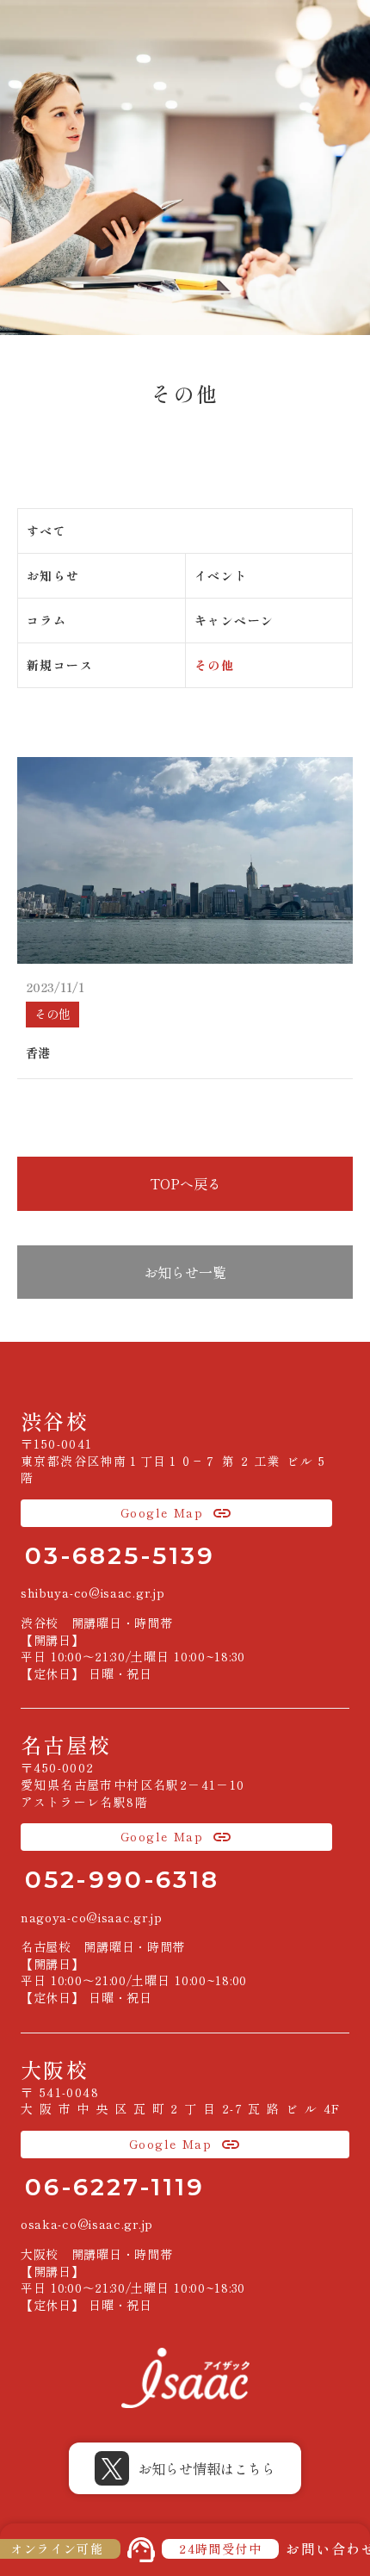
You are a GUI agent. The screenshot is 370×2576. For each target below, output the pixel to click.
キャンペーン (234, 620)
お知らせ (53, 575)
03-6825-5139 (120, 1555)
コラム (46, 620)
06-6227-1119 (115, 2187)
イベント (221, 575)
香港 (38, 1053)
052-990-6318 (122, 1879)
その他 (214, 665)
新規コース (60, 665)
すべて (46, 531)
